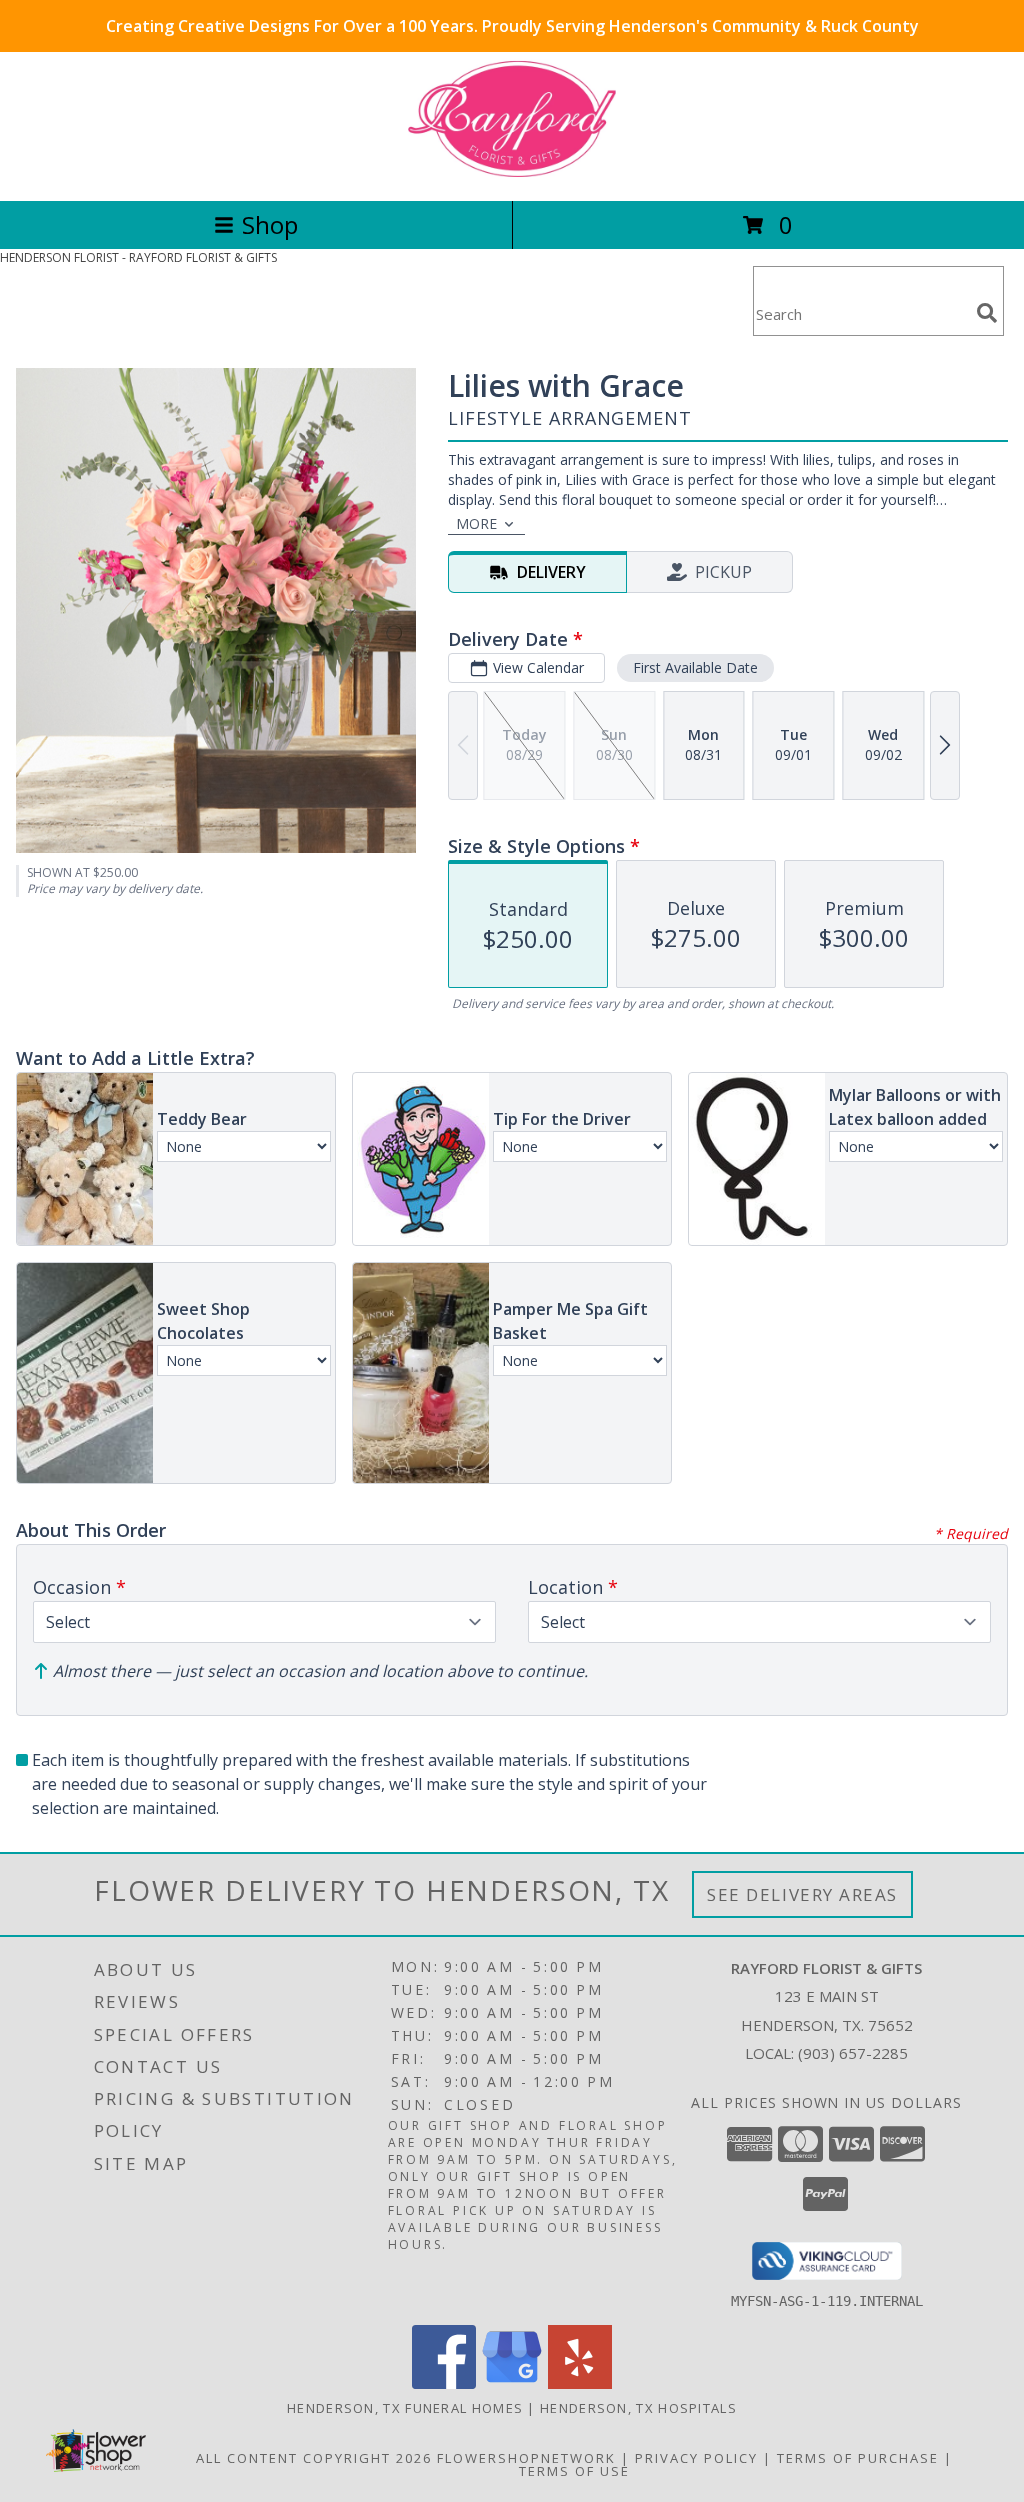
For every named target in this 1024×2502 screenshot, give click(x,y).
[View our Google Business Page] (512, 2383)
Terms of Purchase (858, 2458)
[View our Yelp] (580, 2383)
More (476, 523)
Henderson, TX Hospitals (638, 2408)
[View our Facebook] (444, 2383)
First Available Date (695, 667)
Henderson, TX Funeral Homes (405, 2408)
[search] (987, 313)
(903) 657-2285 (853, 2053)
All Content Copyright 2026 (314, 2458)
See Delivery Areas (802, 1894)
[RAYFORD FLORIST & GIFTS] (512, 171)
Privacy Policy (696, 2458)
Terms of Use (574, 2471)
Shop (270, 224)
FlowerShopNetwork (526, 2458)
